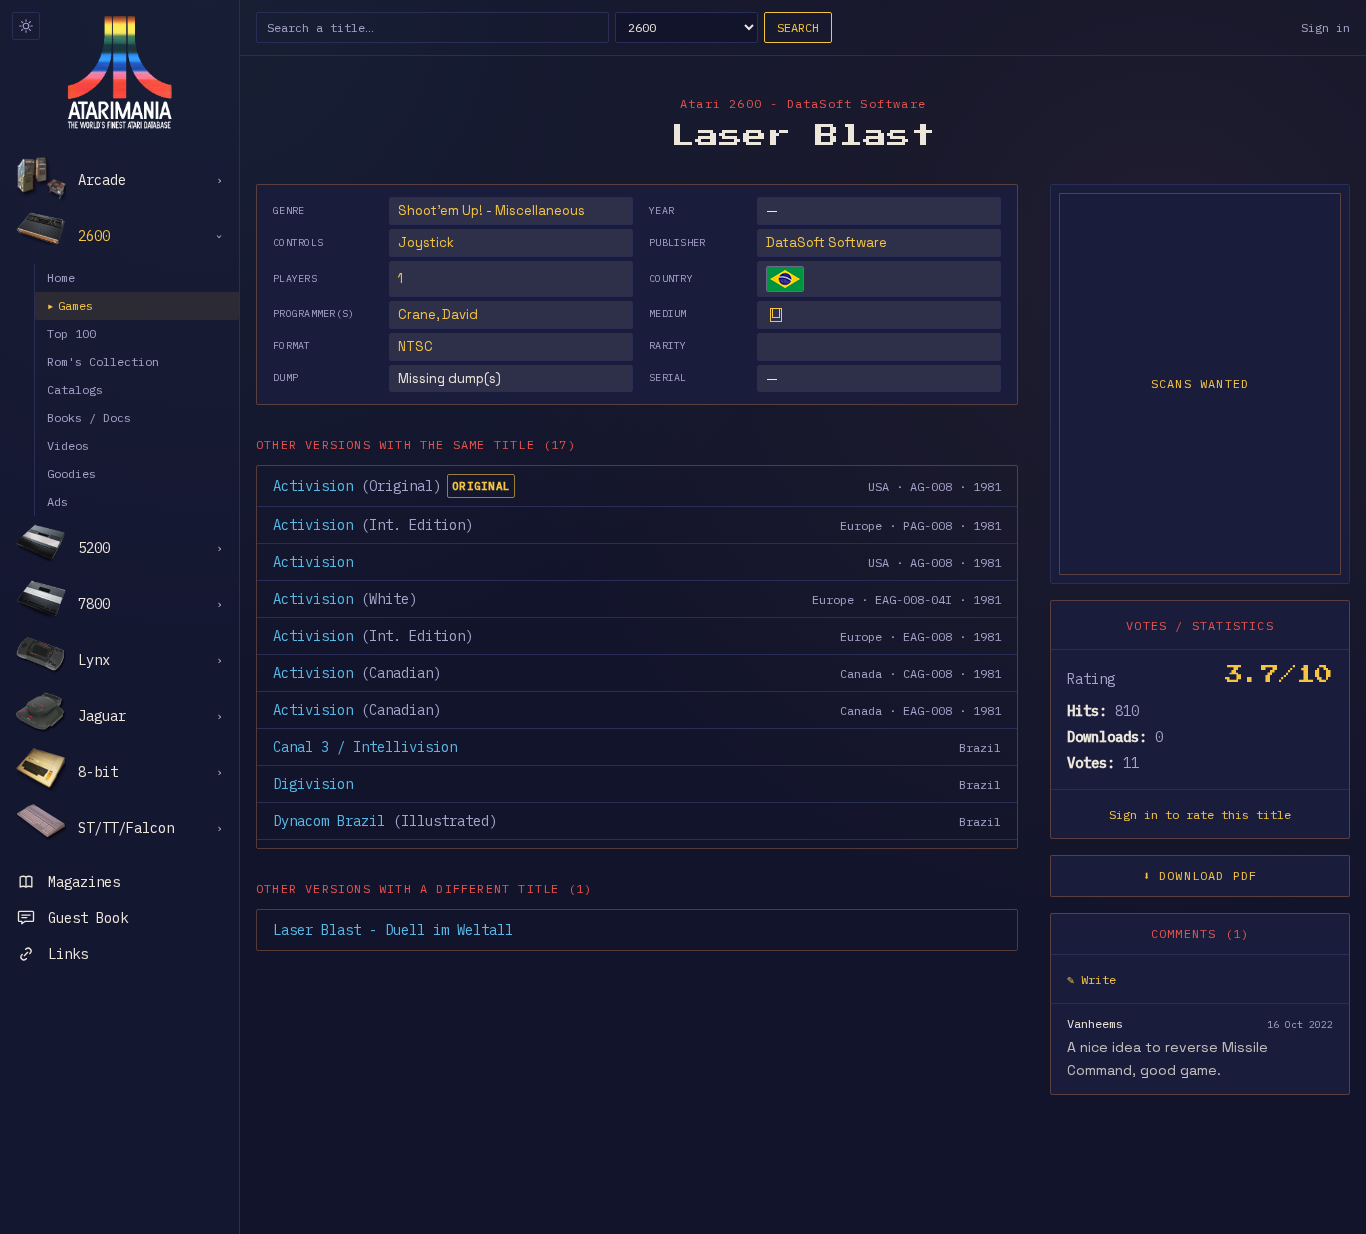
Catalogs (75, 389)
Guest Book (88, 918)
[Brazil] (785, 279)
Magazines (84, 882)
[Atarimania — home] (119, 72)
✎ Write (1091, 979)
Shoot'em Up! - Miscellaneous (491, 210)
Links (68, 954)
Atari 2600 (721, 103)
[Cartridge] (776, 315)
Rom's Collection (103, 361)
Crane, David (438, 314)
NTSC (415, 346)
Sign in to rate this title (1200, 814)
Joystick (426, 242)
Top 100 (71, 333)
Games (70, 305)
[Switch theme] (26, 26)
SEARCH (798, 27)
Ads (57, 501)
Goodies (71, 473)
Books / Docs (89, 417)
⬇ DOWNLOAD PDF (1200, 875)
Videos (68, 445)
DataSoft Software (826, 242)
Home (61, 277)
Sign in (1325, 27)
